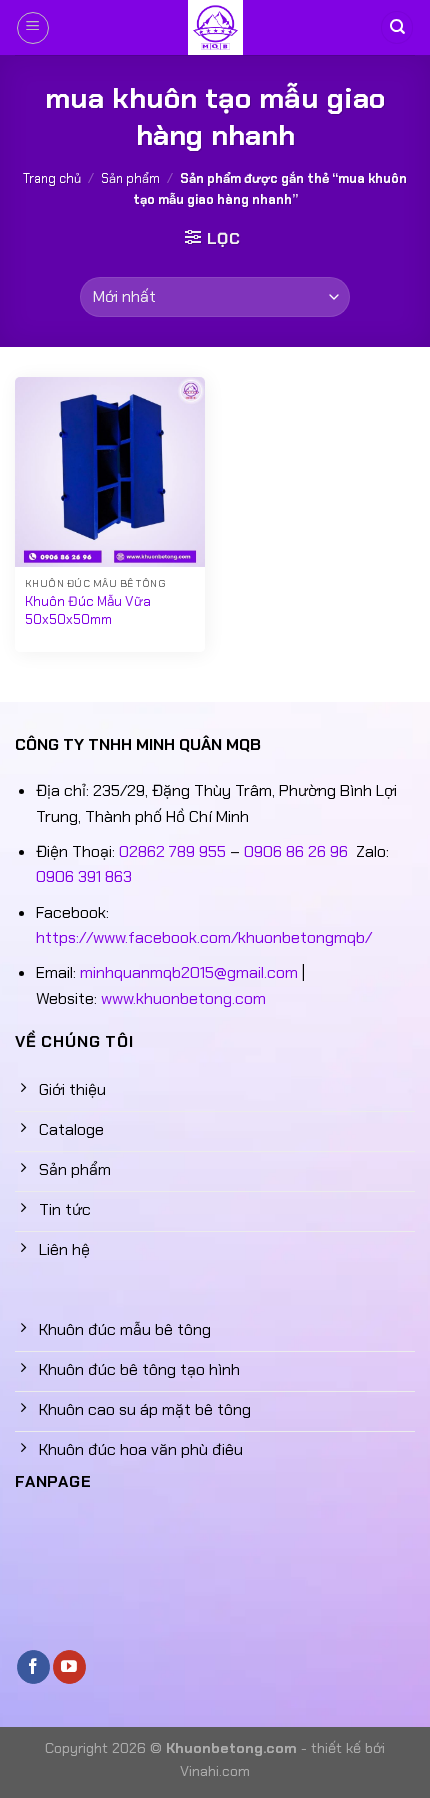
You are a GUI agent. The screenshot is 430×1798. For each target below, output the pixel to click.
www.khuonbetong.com (183, 998)
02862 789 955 (172, 851)
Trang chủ (52, 178)
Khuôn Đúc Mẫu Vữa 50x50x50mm (88, 610)
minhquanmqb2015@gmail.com (189, 972)
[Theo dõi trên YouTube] (69, 1667)
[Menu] (33, 28)
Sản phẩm (130, 178)
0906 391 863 (84, 876)
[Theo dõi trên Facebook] (33, 1667)
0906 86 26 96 (296, 851)
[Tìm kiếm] (397, 27)
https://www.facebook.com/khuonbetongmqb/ (204, 937)
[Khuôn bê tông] (215, 27)
